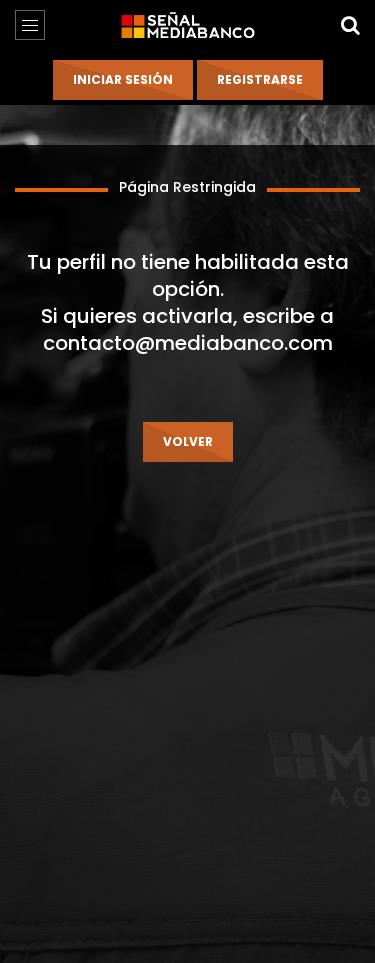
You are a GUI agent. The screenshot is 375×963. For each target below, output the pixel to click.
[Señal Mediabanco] (187, 25)
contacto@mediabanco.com (188, 343)
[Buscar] (350, 25)
